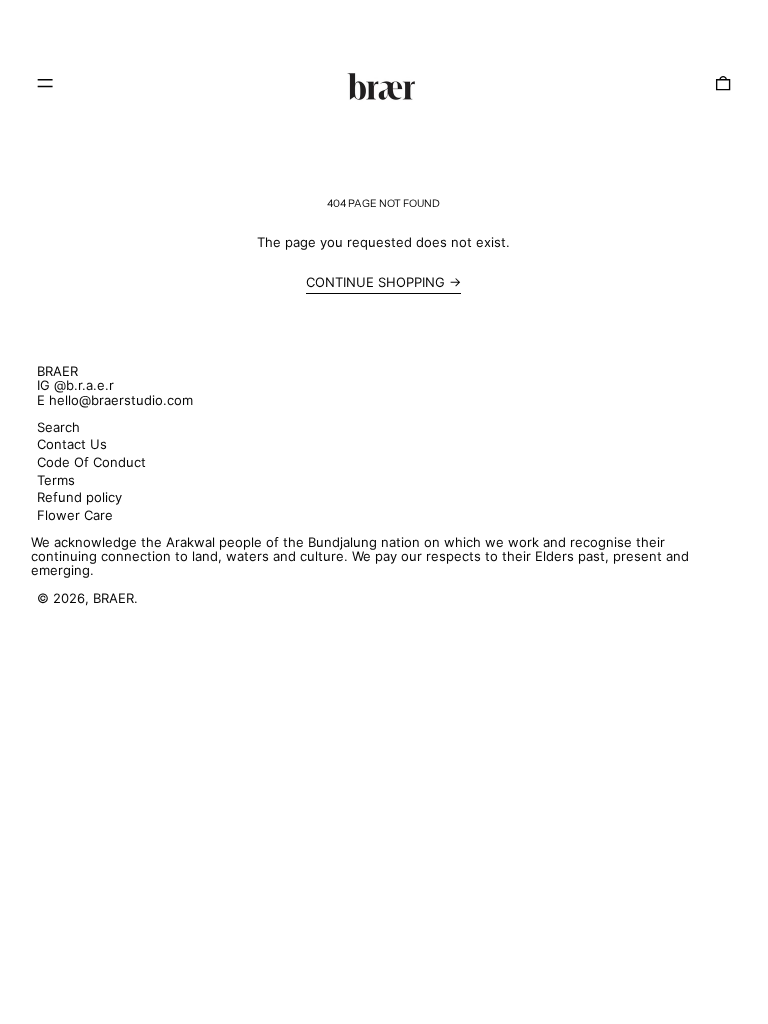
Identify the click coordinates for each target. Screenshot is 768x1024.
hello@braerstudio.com (121, 400)
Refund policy (79, 497)
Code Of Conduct (91, 462)
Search (58, 427)
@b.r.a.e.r (84, 385)
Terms (56, 480)
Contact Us (72, 444)
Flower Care (75, 515)
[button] (723, 83)
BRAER (57, 371)
